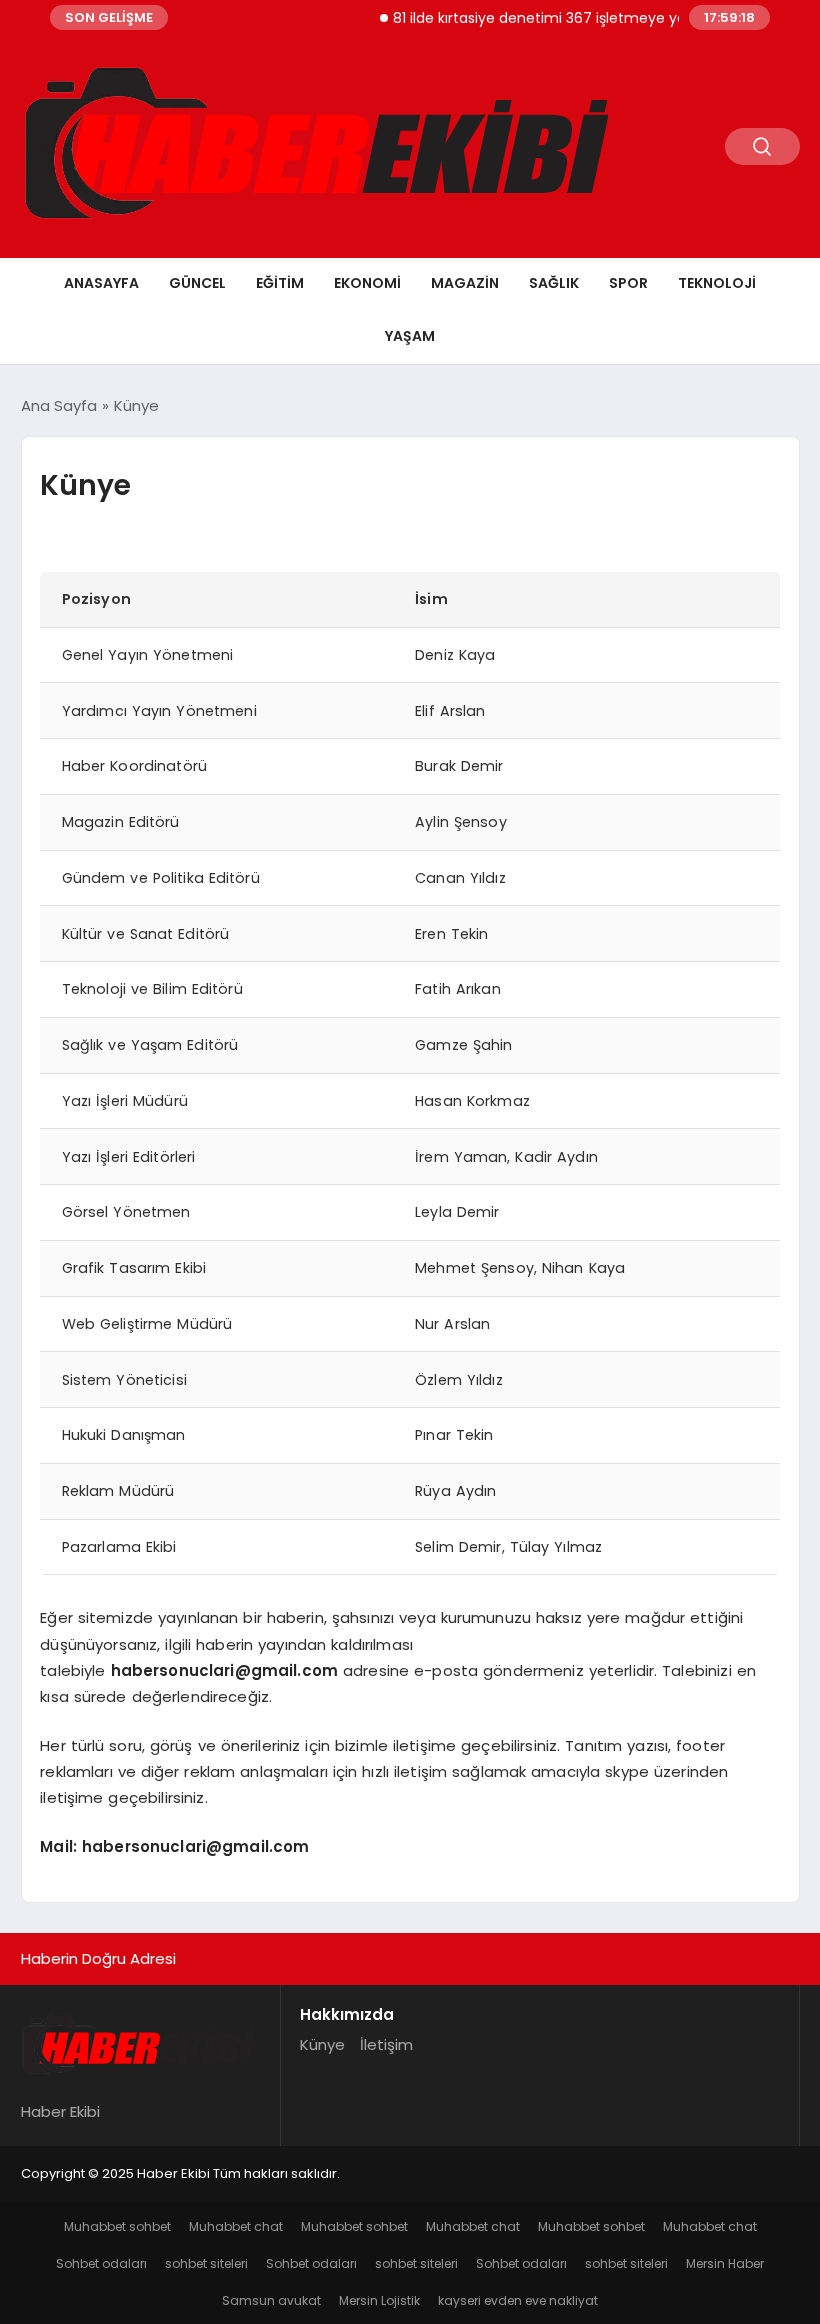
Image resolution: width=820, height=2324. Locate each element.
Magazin (465, 283)
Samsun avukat (271, 2300)
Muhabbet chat (236, 2226)
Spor (628, 283)
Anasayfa (101, 283)
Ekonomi (367, 283)
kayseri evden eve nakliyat (518, 2300)
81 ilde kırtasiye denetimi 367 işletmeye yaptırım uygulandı (579, 18)
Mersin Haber (725, 2263)
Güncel (197, 283)
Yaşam (410, 336)
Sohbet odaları (101, 2263)
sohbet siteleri (206, 2263)
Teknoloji (717, 283)
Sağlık (554, 283)
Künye (322, 2044)
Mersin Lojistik (379, 2300)
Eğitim (280, 283)
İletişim (386, 2044)
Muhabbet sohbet (117, 2226)
